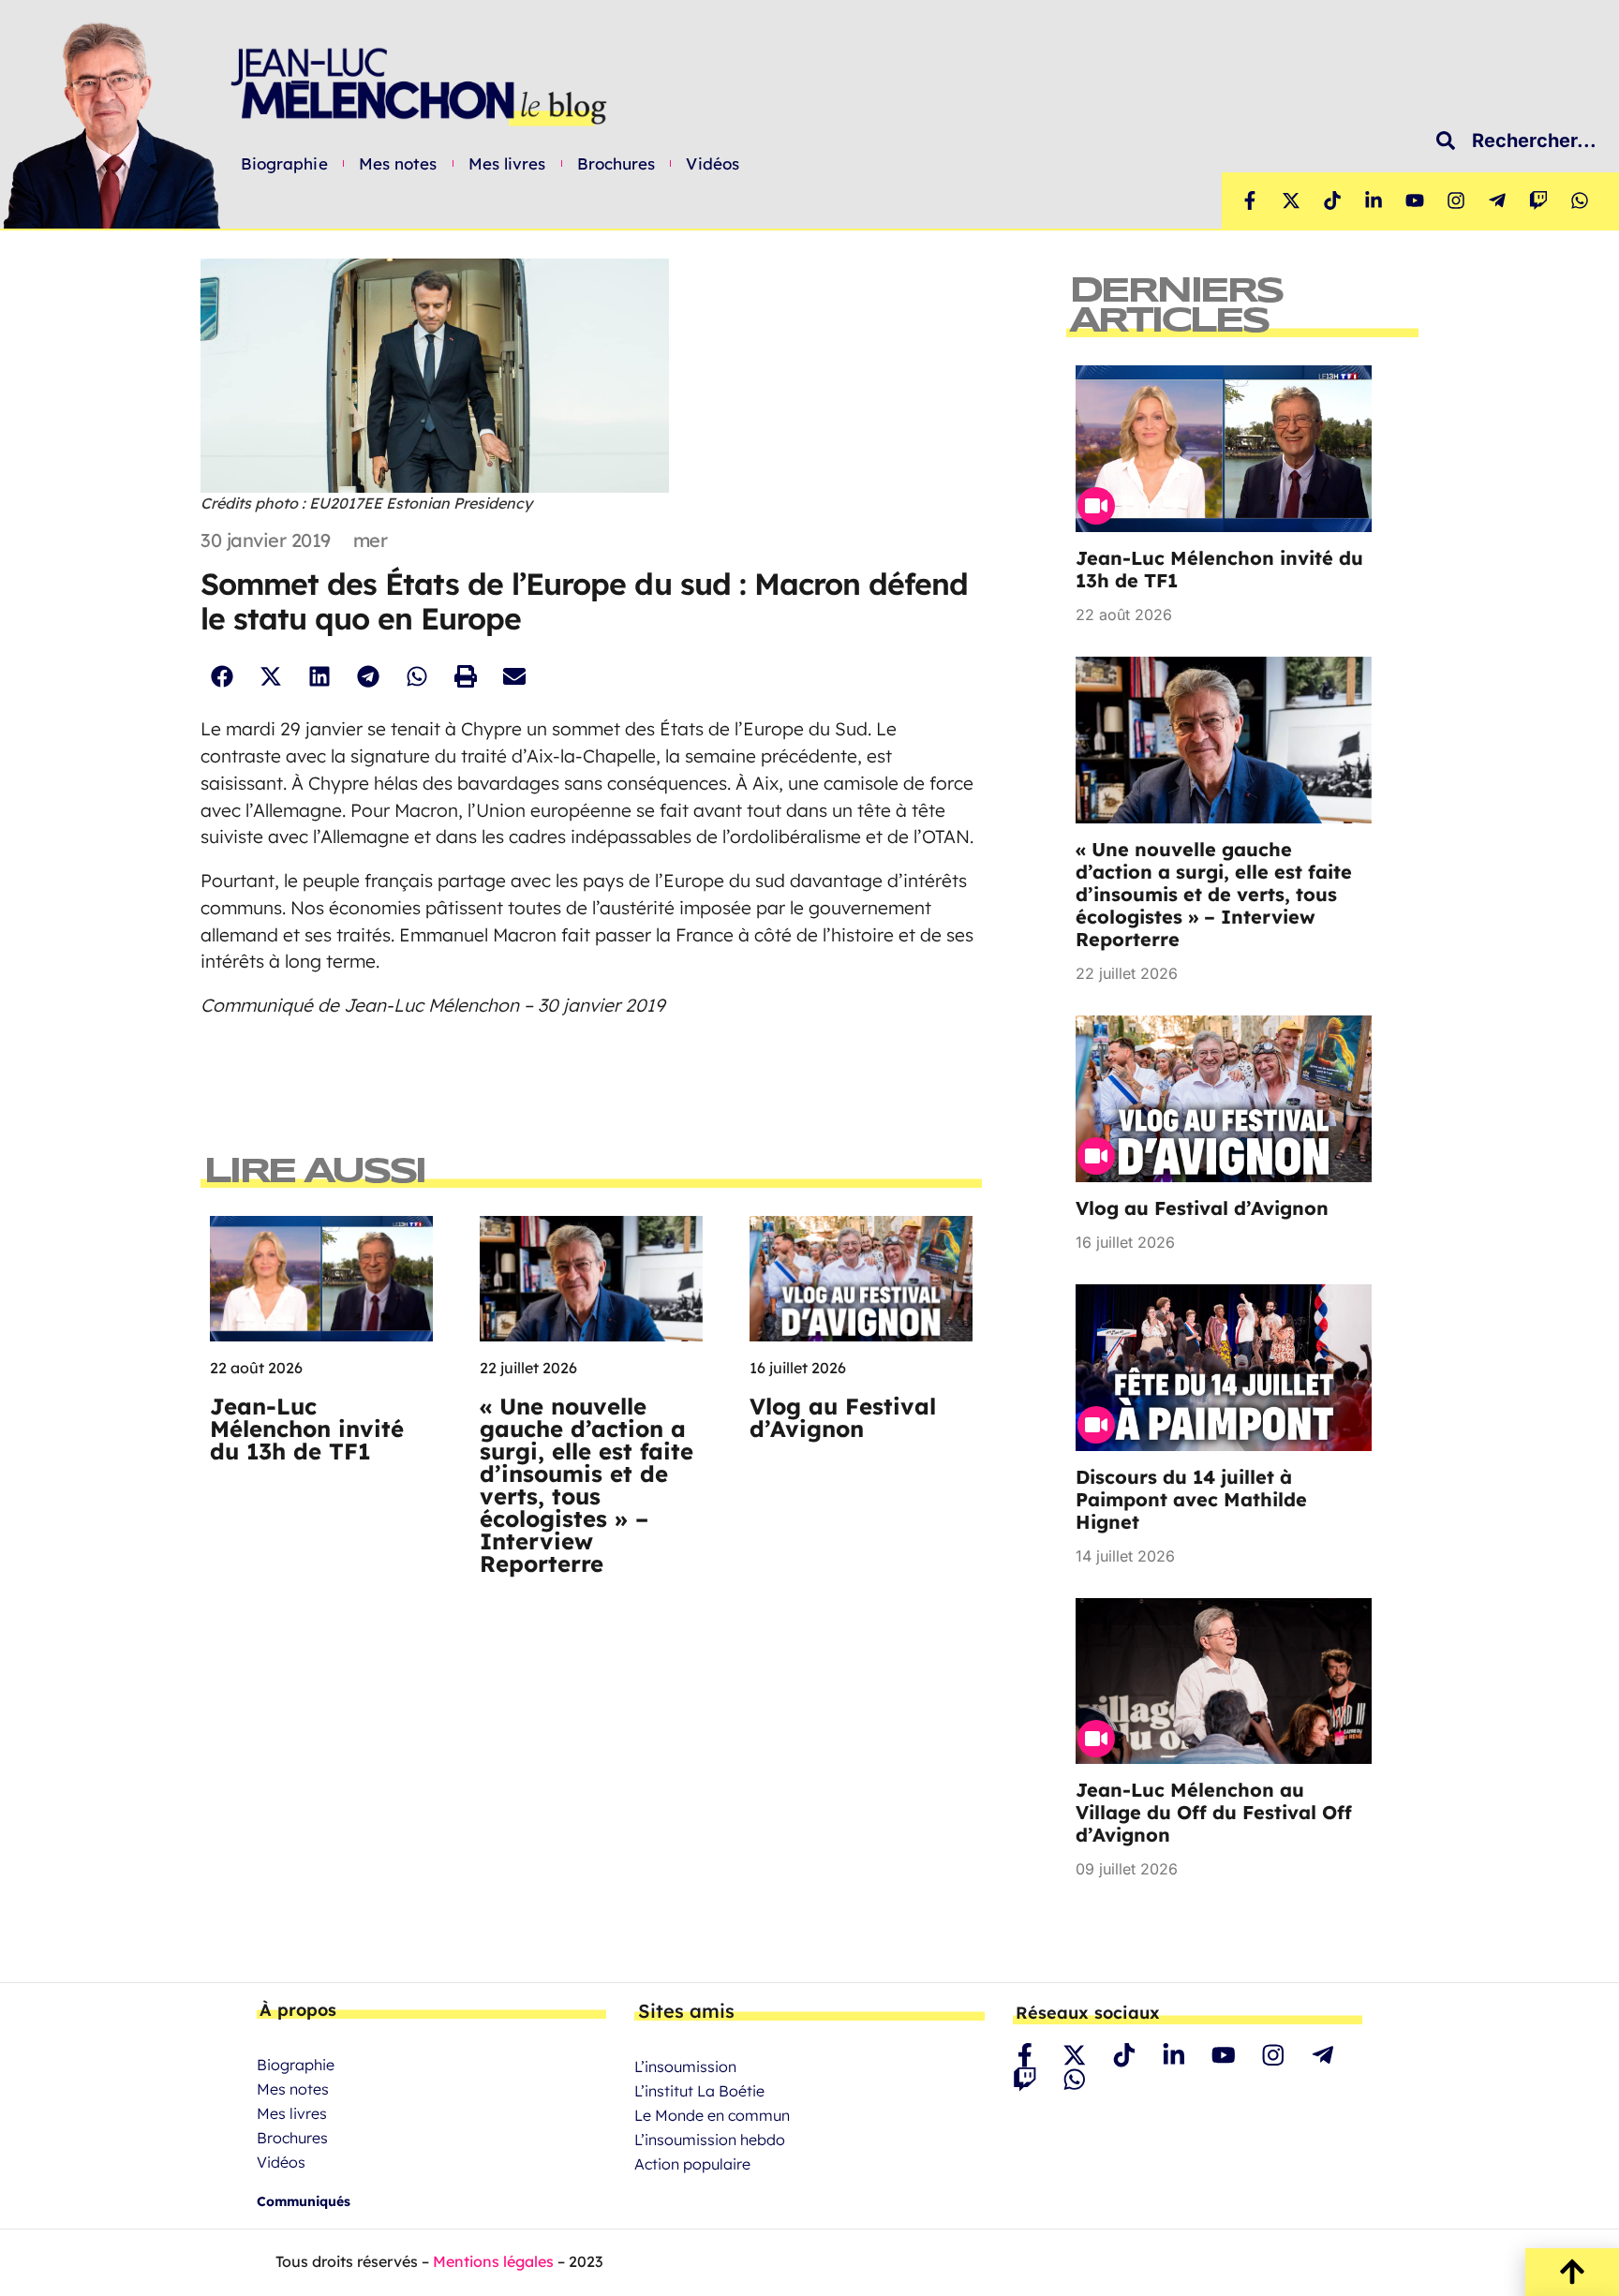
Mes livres (507, 164)
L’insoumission (685, 2066)
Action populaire (692, 2164)
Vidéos (713, 164)
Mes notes (398, 164)
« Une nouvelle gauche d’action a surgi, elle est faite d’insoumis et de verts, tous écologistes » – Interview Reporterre (587, 1485)
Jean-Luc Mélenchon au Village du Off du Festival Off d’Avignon (1214, 1812)
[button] (222, 676)
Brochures (616, 164)
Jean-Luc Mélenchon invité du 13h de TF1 (307, 1429)
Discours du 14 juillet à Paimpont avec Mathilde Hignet (1191, 1499)
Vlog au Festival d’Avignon (843, 1417)
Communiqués (304, 2201)
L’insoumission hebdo (710, 2140)
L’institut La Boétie (699, 2091)
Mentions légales (493, 2261)
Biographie (284, 164)
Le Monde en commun (712, 2115)
